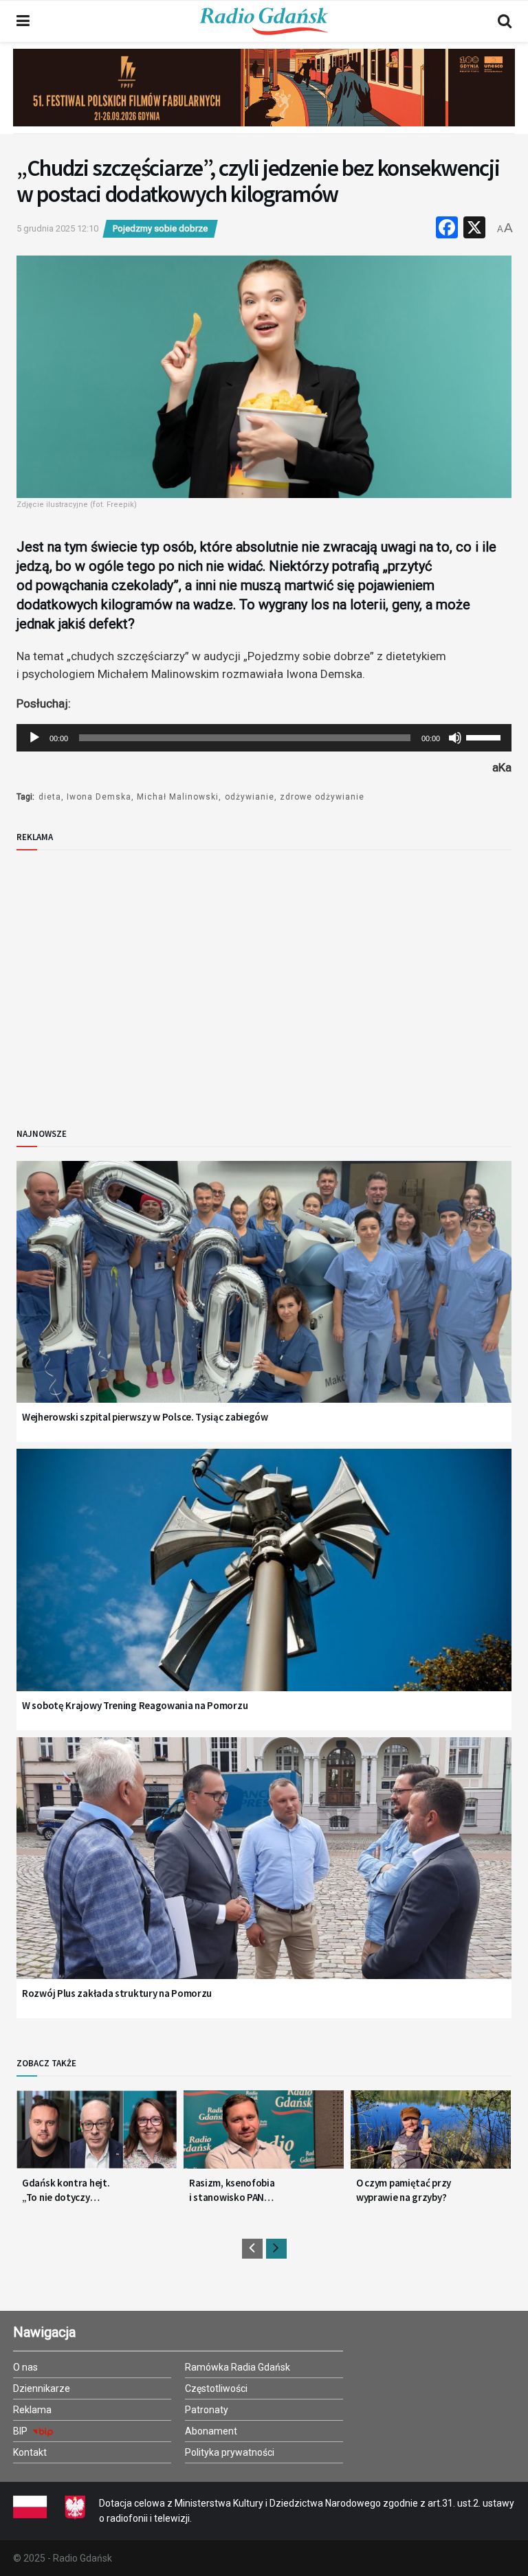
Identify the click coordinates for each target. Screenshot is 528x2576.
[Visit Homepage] (264, 21)
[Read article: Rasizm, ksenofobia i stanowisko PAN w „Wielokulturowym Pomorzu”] (264, 2135)
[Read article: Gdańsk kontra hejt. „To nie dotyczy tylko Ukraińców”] (97, 2135)
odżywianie (250, 797)
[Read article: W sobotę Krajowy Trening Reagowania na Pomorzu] (264, 1587)
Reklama (32, 2410)
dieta (50, 797)
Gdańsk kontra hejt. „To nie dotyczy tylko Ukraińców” (66, 2190)
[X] (474, 229)
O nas (25, 2367)
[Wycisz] (455, 738)
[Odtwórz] (34, 738)
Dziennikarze (42, 2388)
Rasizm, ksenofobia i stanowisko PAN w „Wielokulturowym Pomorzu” (234, 2190)
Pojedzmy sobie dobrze (160, 228)
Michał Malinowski (178, 797)
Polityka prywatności (230, 2452)
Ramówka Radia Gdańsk (238, 2367)
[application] (264, 738)
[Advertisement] (130, 978)
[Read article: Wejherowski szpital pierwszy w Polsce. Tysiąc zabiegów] (264, 1299)
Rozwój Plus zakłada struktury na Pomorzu (117, 1993)
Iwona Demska (99, 797)
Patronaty (207, 2410)
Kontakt (30, 2452)
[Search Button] (505, 21)
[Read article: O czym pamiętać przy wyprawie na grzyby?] (431, 2135)
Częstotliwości (216, 2388)
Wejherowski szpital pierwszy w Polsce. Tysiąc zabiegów (145, 1417)
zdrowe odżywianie (322, 797)
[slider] (485, 736)
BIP (21, 2431)
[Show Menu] (23, 21)
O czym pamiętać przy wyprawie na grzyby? (404, 2190)
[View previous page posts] (252, 2249)
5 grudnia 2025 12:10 (57, 228)
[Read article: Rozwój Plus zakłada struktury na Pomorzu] (264, 1876)
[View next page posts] (276, 2249)
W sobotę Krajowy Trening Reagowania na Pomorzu (135, 1705)
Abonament (211, 2431)
